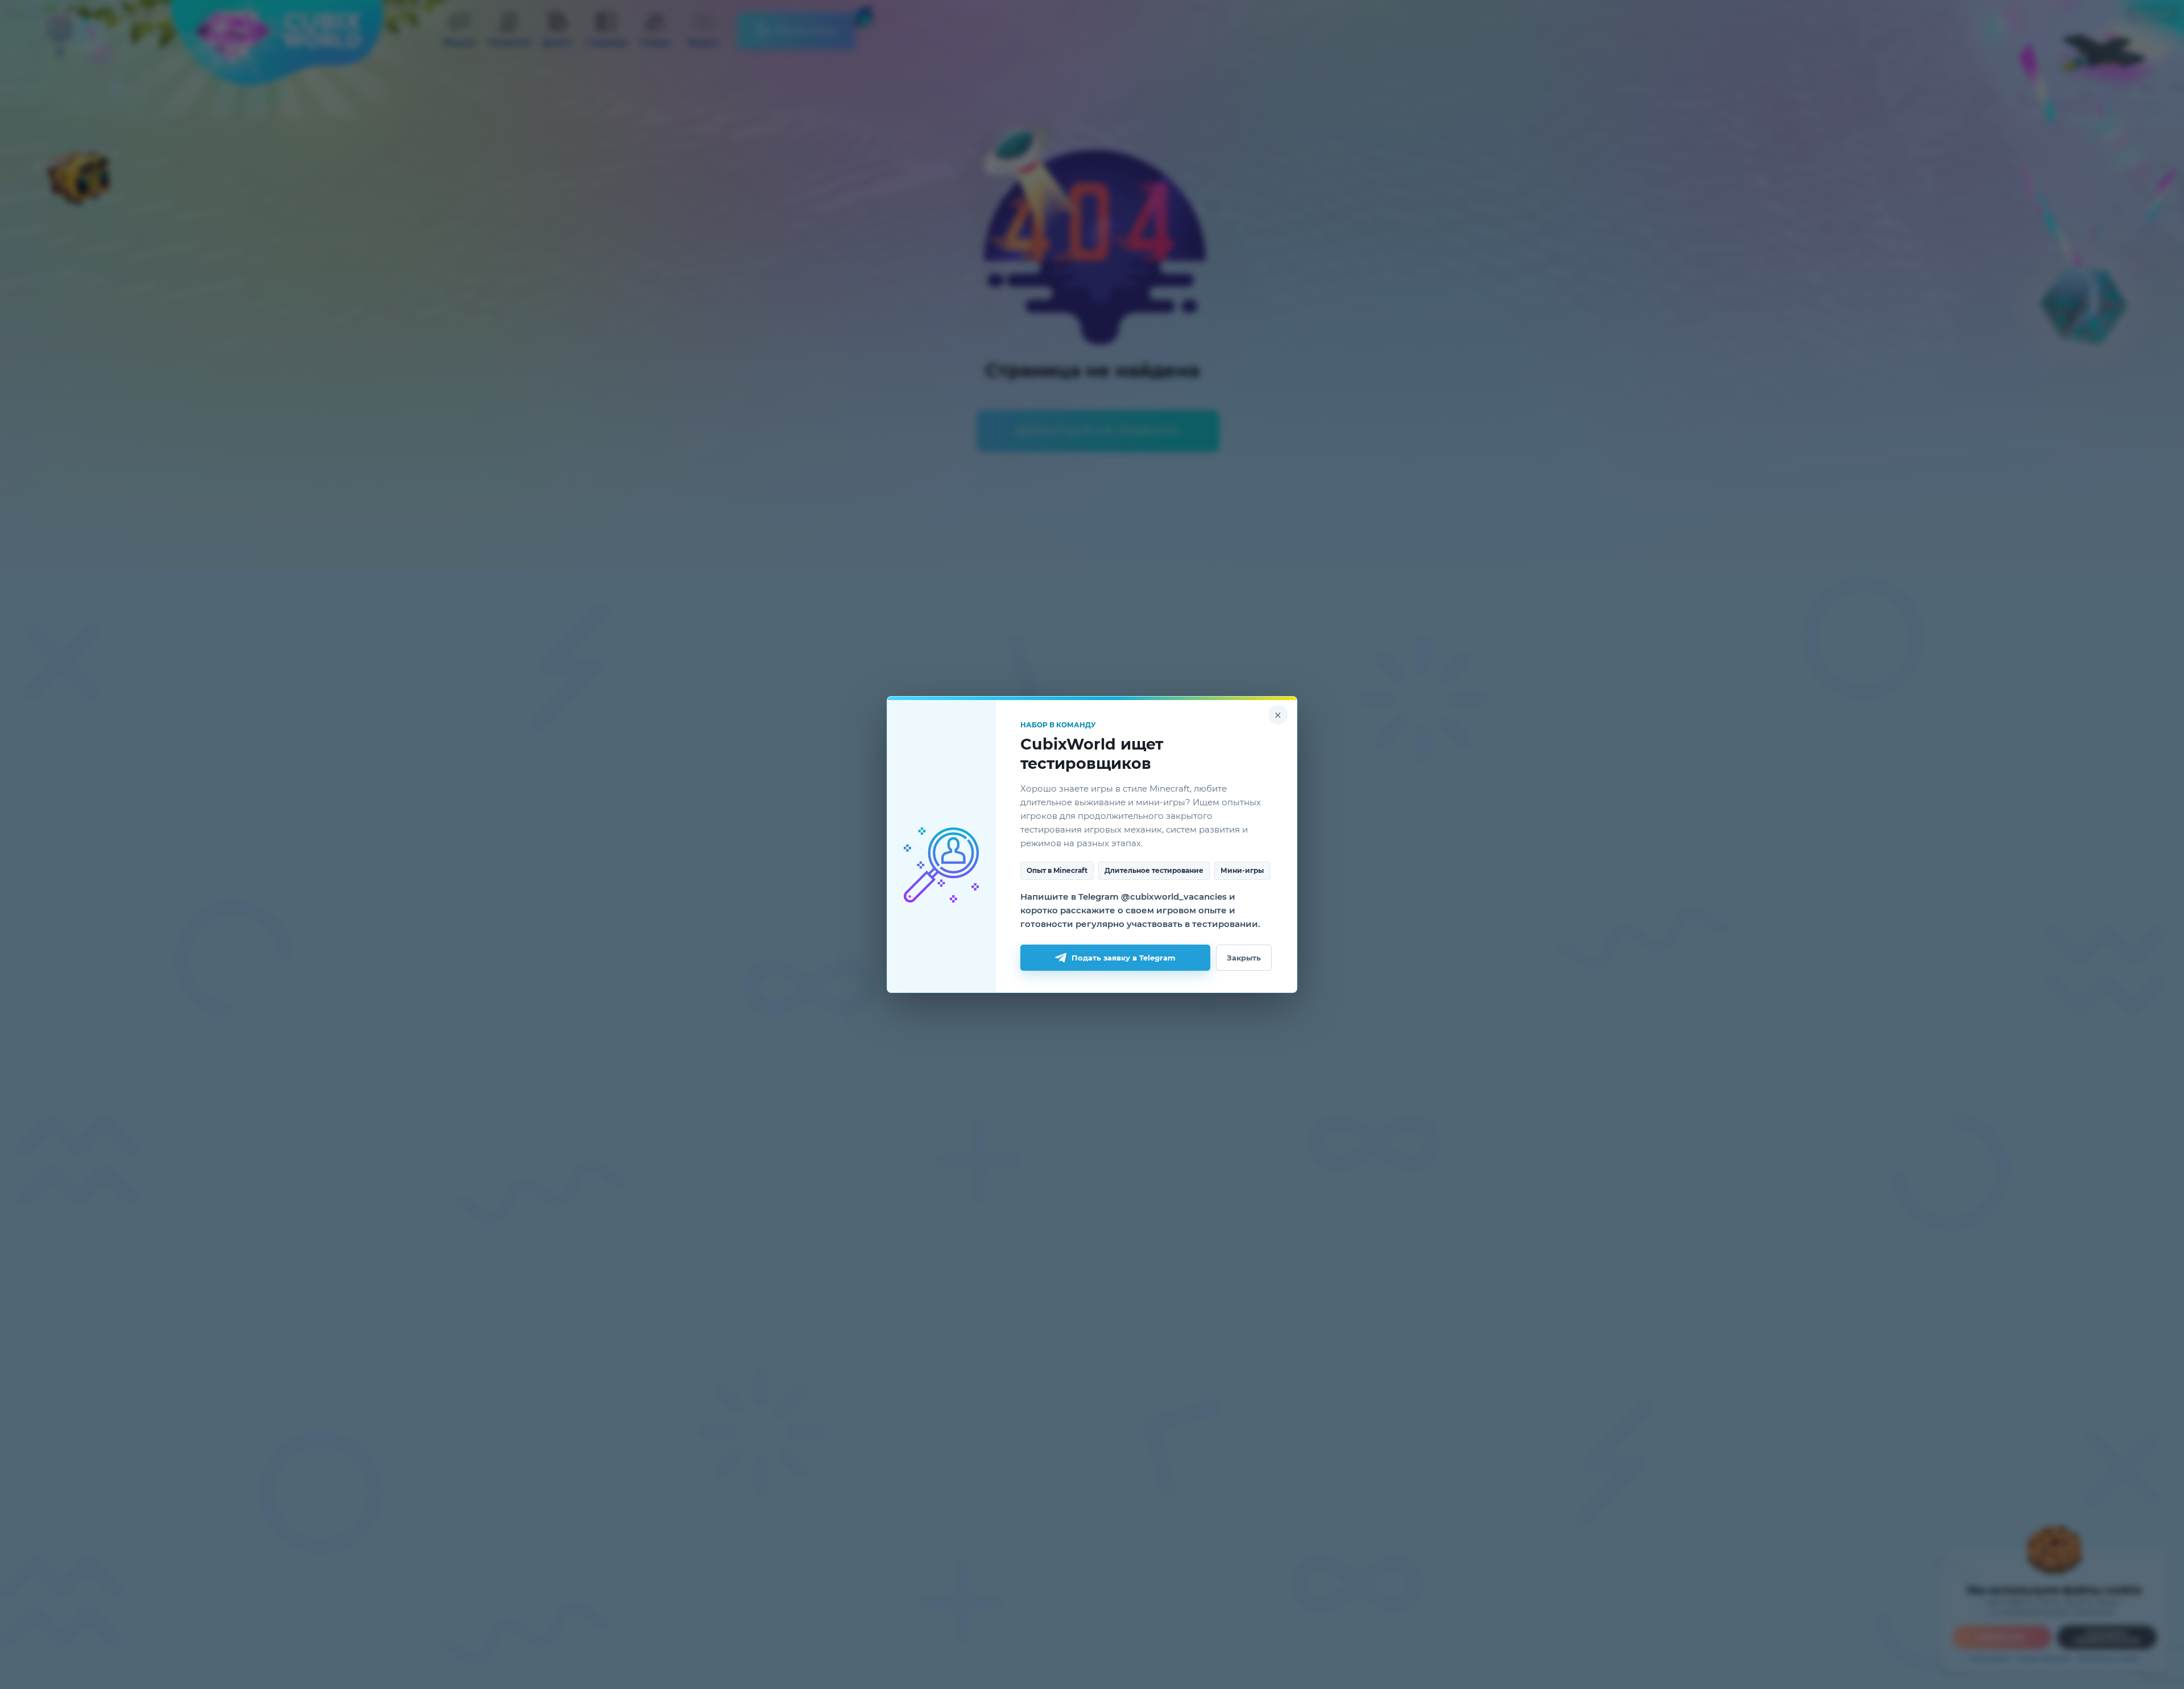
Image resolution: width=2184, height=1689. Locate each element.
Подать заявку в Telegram (1124, 958)
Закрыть (1244, 958)
